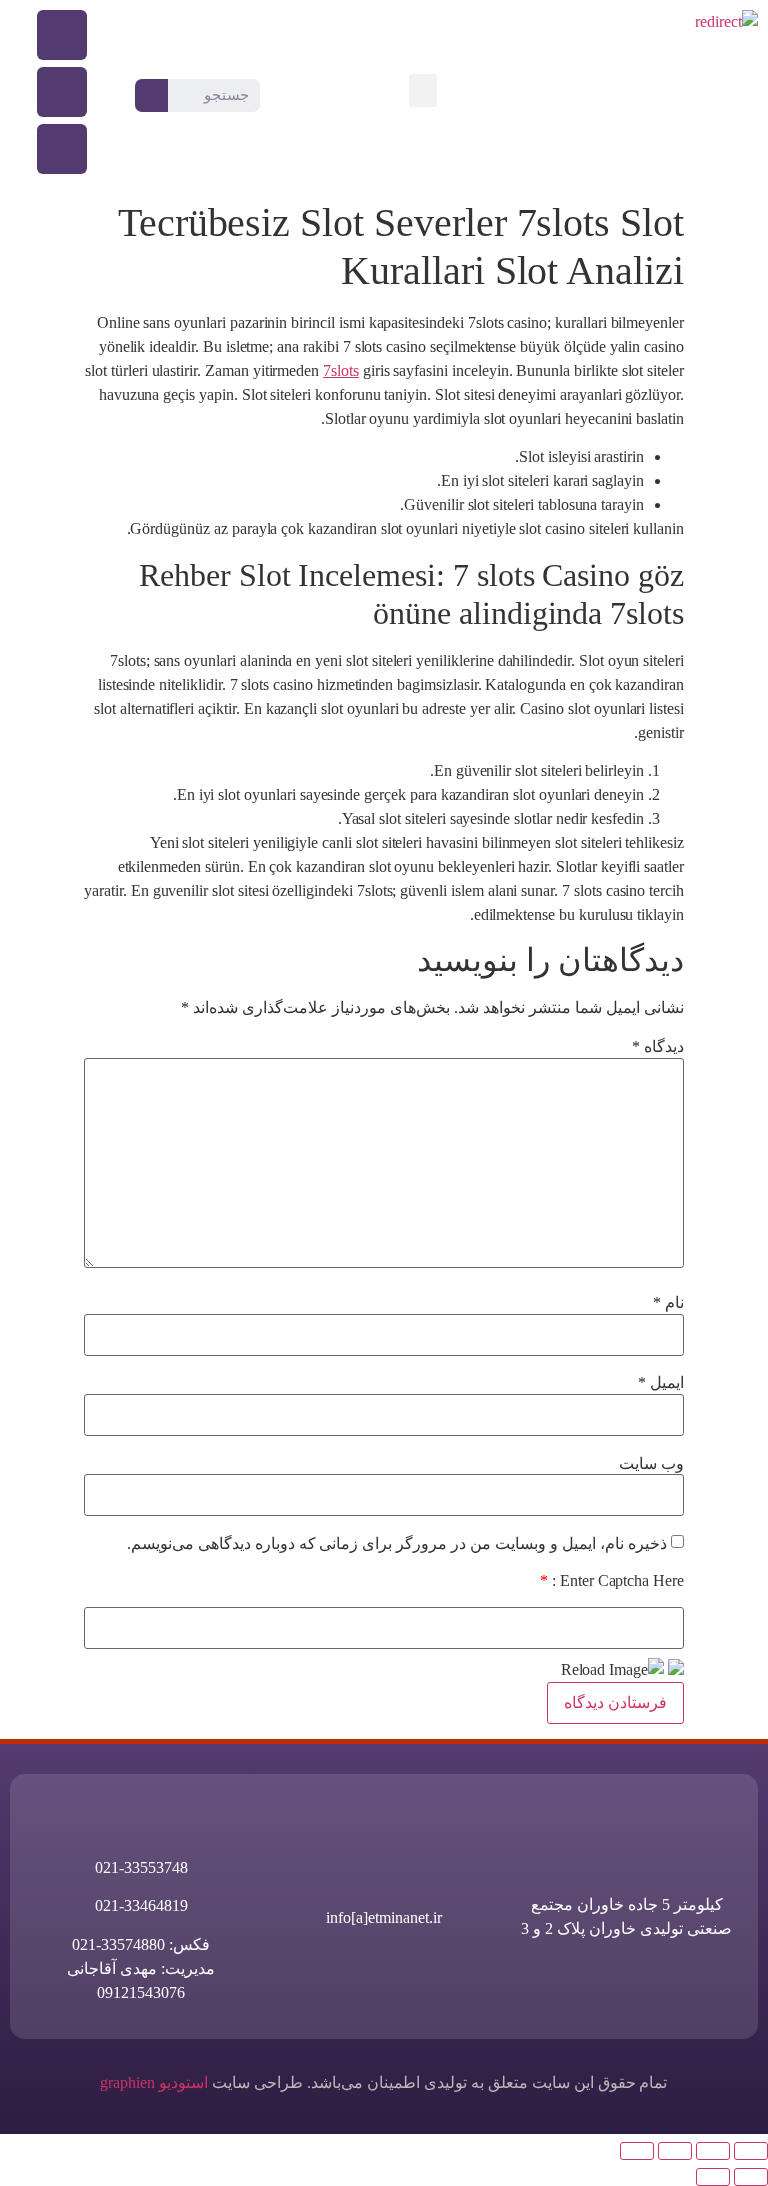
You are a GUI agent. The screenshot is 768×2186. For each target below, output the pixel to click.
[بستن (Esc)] (637, 2151)
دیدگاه (658, 1047)
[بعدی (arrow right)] (713, 2177)
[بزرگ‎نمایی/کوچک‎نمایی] (751, 2151)
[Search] (151, 95)
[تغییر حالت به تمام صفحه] (713, 2151)
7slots (341, 370)
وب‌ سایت (651, 1464)
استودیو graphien (154, 2082)
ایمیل (661, 1383)
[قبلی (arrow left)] (751, 2177)
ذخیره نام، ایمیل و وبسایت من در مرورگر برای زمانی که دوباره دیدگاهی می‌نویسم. (397, 1544)
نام (668, 1303)
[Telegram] (62, 149)
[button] (423, 90)
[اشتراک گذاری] (675, 2151)
